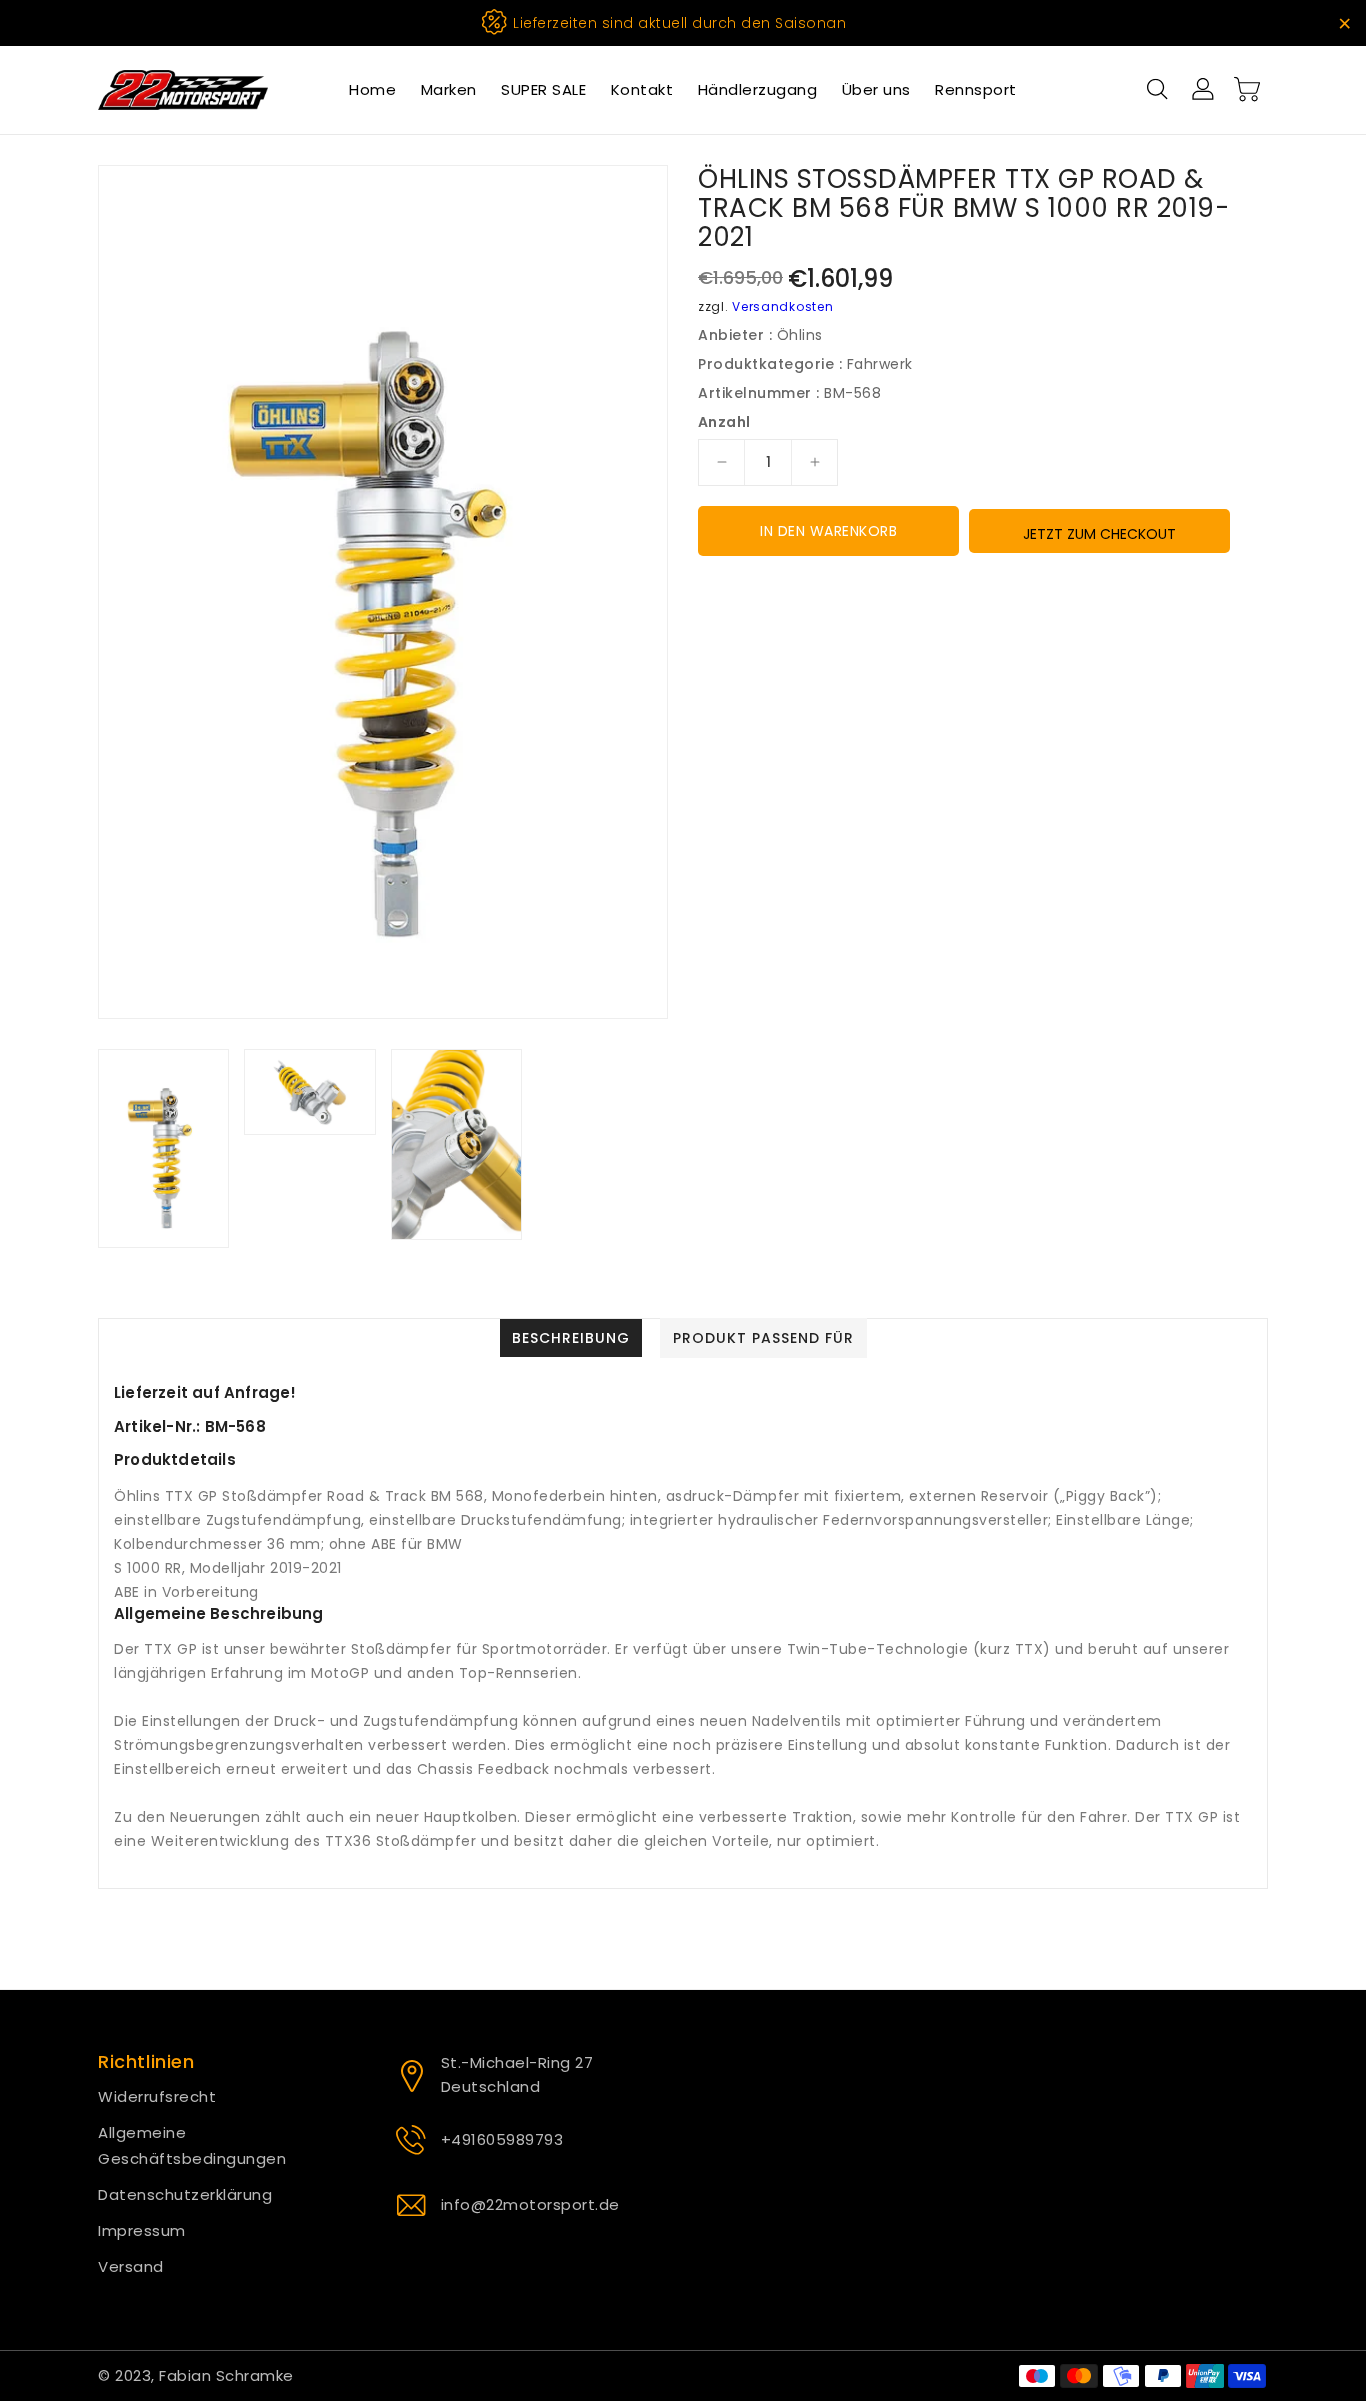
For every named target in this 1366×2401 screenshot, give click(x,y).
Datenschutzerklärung (185, 2194)
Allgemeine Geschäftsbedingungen (192, 2145)
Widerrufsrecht (157, 2096)
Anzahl (724, 422)
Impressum (142, 2230)
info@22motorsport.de (530, 2204)
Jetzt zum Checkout (1099, 534)
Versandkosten (782, 306)
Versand (131, 2266)
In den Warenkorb (828, 531)
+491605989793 (502, 2139)
